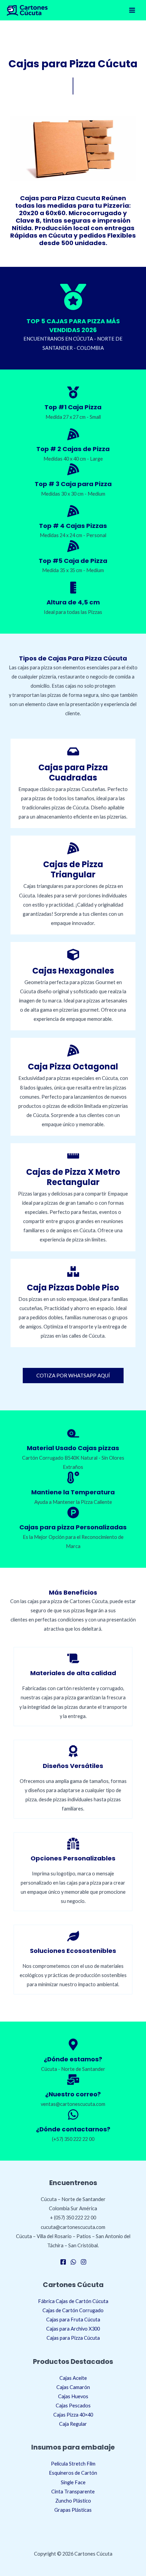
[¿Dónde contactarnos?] (73, 2115)
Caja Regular (73, 2424)
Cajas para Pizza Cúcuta (73, 2338)
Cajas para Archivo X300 (73, 2329)
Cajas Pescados (73, 2406)
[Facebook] (63, 2262)
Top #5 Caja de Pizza (73, 561)
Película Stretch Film (73, 2464)
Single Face (73, 2482)
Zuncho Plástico (73, 2501)
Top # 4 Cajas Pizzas (73, 526)
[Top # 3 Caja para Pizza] (73, 469)
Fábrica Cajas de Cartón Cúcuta (73, 2301)
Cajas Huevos (73, 2396)
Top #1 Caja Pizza (73, 407)
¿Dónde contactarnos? (73, 2129)
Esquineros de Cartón (73, 2473)
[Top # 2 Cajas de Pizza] (73, 434)
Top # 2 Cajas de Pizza (73, 449)
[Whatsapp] (73, 2262)
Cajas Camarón (73, 2387)
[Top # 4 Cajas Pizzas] (73, 511)
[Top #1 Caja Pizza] (73, 392)
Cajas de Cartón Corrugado (73, 2310)
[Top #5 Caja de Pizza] (73, 546)
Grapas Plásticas (73, 2510)
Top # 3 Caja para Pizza (73, 484)
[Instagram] (84, 2262)
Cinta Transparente (73, 2492)
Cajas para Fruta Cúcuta (73, 2320)
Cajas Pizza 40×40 (73, 2415)
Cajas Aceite (73, 2378)
